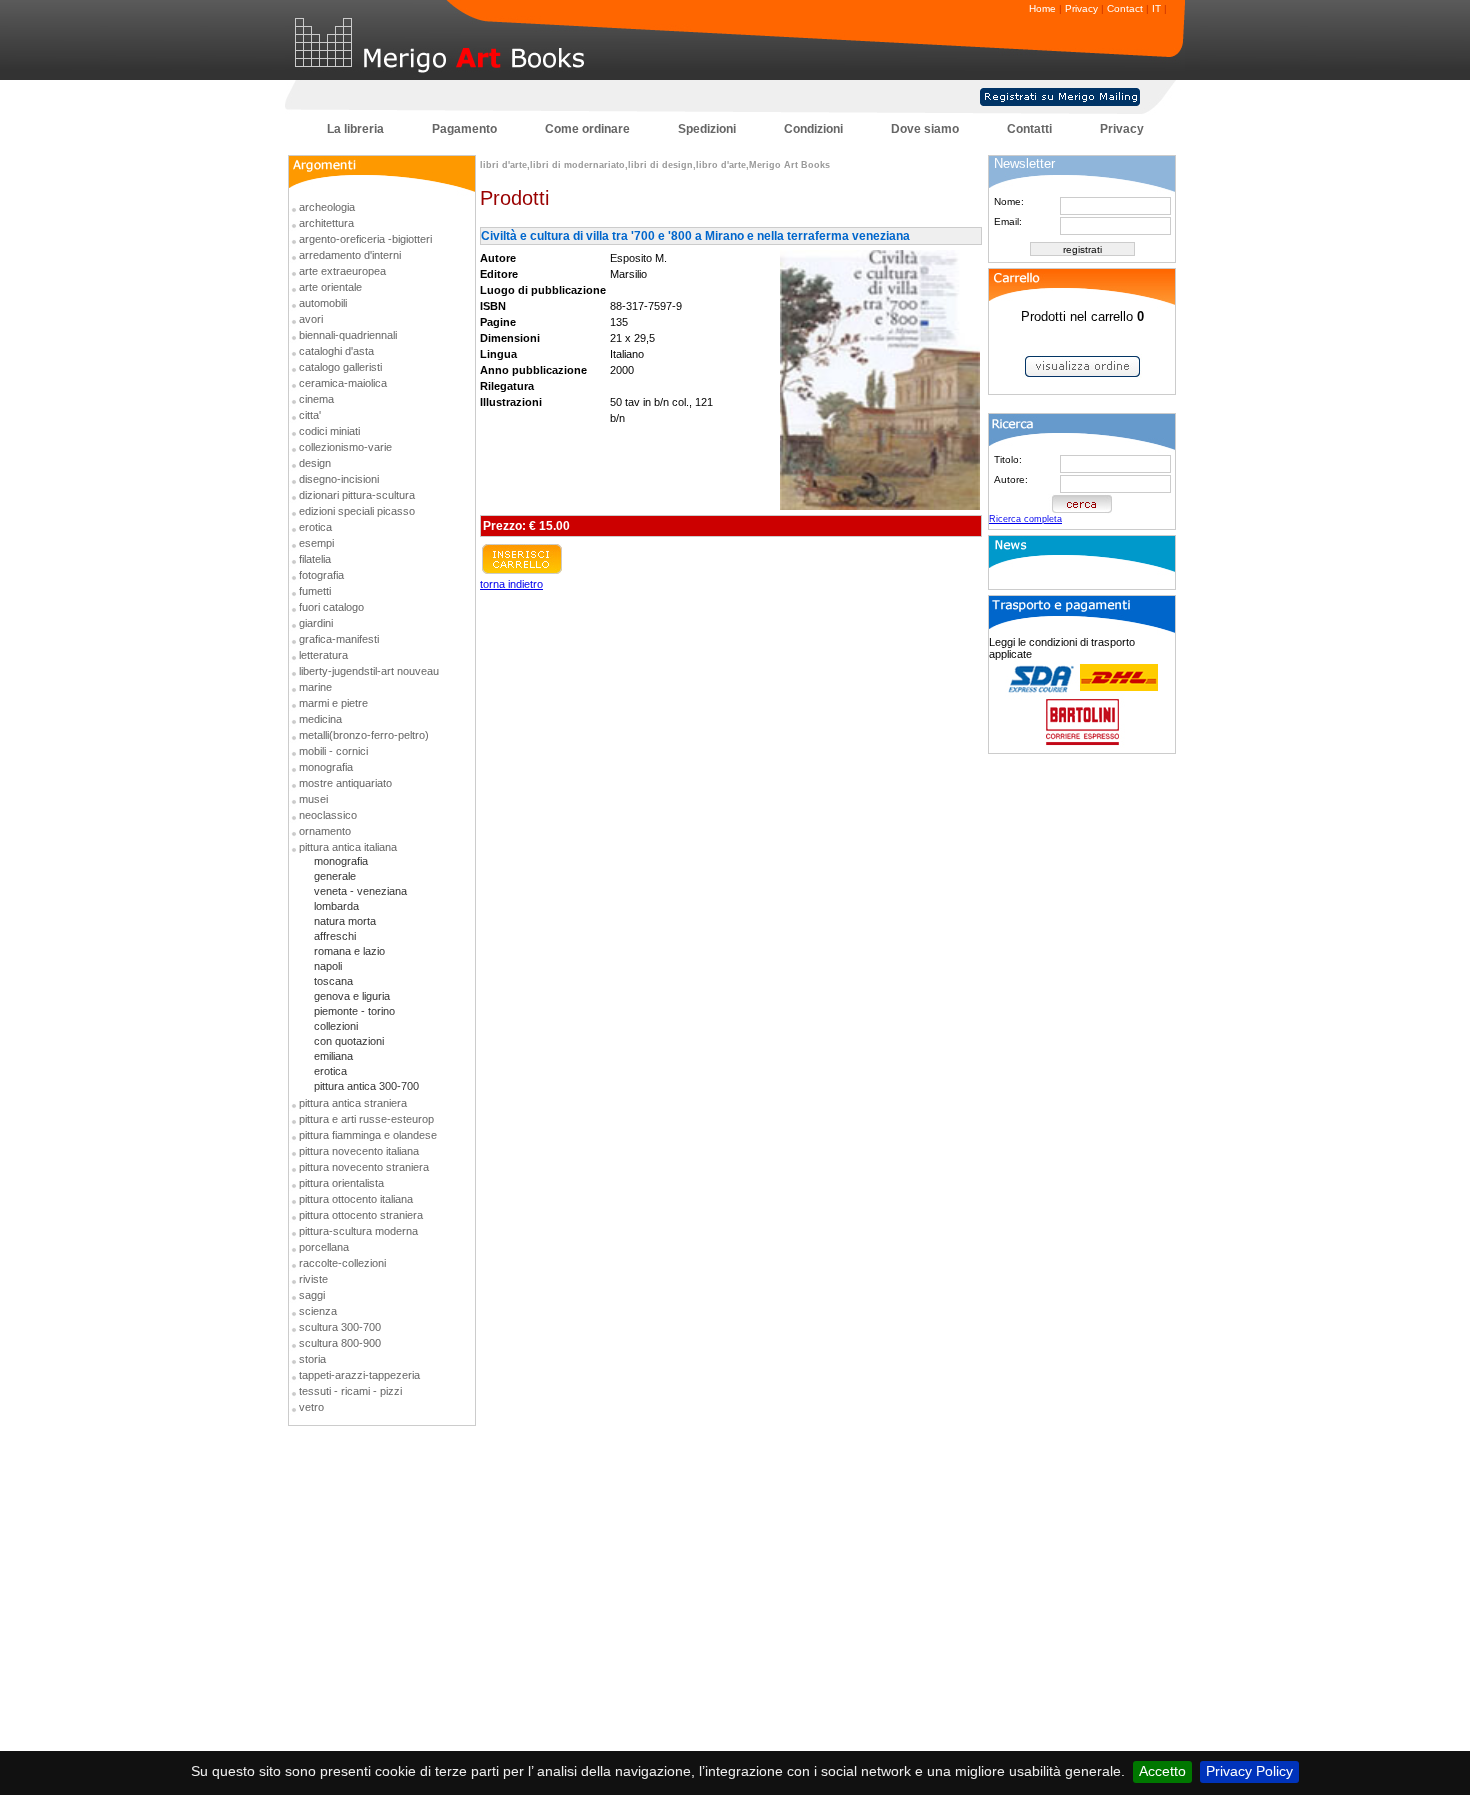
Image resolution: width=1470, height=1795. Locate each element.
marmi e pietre (333, 703)
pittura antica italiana (348, 847)
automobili (323, 303)
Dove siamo (925, 129)
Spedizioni (707, 129)
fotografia (321, 575)
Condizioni (813, 129)
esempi (316, 543)
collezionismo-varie (345, 447)
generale (335, 876)
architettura (326, 223)
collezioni (336, 1026)
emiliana (333, 1056)
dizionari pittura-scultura (357, 495)
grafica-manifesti (339, 639)
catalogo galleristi (340, 367)
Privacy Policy (1249, 1771)
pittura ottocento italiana (356, 1199)
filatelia (315, 559)
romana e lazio (349, 951)
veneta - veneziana (360, 891)
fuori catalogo (331, 607)
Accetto (1162, 1771)
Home (1042, 8)
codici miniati (329, 431)
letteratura (323, 655)
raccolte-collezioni (342, 1263)
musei (313, 799)
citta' (310, 415)
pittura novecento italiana (359, 1151)
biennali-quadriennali (348, 335)
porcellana (324, 1247)
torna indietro (511, 584)
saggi (312, 1295)
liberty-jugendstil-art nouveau (369, 671)
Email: (1008, 221)
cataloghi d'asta (336, 351)
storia (312, 1359)
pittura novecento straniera (364, 1167)
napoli (328, 966)
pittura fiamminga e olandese (368, 1135)
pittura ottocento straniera (361, 1215)
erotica (315, 527)
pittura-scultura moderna (358, 1231)
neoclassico (328, 815)
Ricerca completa (1025, 519)
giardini (316, 623)
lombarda (336, 906)
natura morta (345, 921)
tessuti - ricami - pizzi (350, 1391)
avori (311, 319)
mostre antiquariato (345, 783)
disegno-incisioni (339, 479)
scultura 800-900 (340, 1343)
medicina (320, 719)
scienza (318, 1311)
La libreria (355, 129)
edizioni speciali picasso (357, 511)
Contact (1125, 8)
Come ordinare (587, 129)
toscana (333, 981)
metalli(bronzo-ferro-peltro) (364, 735)
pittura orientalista (341, 1183)
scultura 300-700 (340, 1327)
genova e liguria (352, 996)
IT (1156, 8)
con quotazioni (349, 1041)
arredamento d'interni (350, 255)
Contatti (1029, 129)
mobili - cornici (333, 751)
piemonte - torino (354, 1011)
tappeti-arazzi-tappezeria (359, 1375)
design (315, 463)
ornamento (325, 831)
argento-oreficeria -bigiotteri (365, 239)
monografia (326, 767)
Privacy (1081, 8)
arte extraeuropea (342, 271)
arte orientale (330, 287)
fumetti (315, 591)
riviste (313, 1279)
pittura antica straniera (353, 1103)
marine (315, 687)
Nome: (1009, 201)
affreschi (335, 936)
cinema (316, 399)
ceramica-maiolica (343, 383)
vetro (311, 1407)
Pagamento (464, 129)
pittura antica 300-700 (366, 1086)
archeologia (327, 207)
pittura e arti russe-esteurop (366, 1119)
